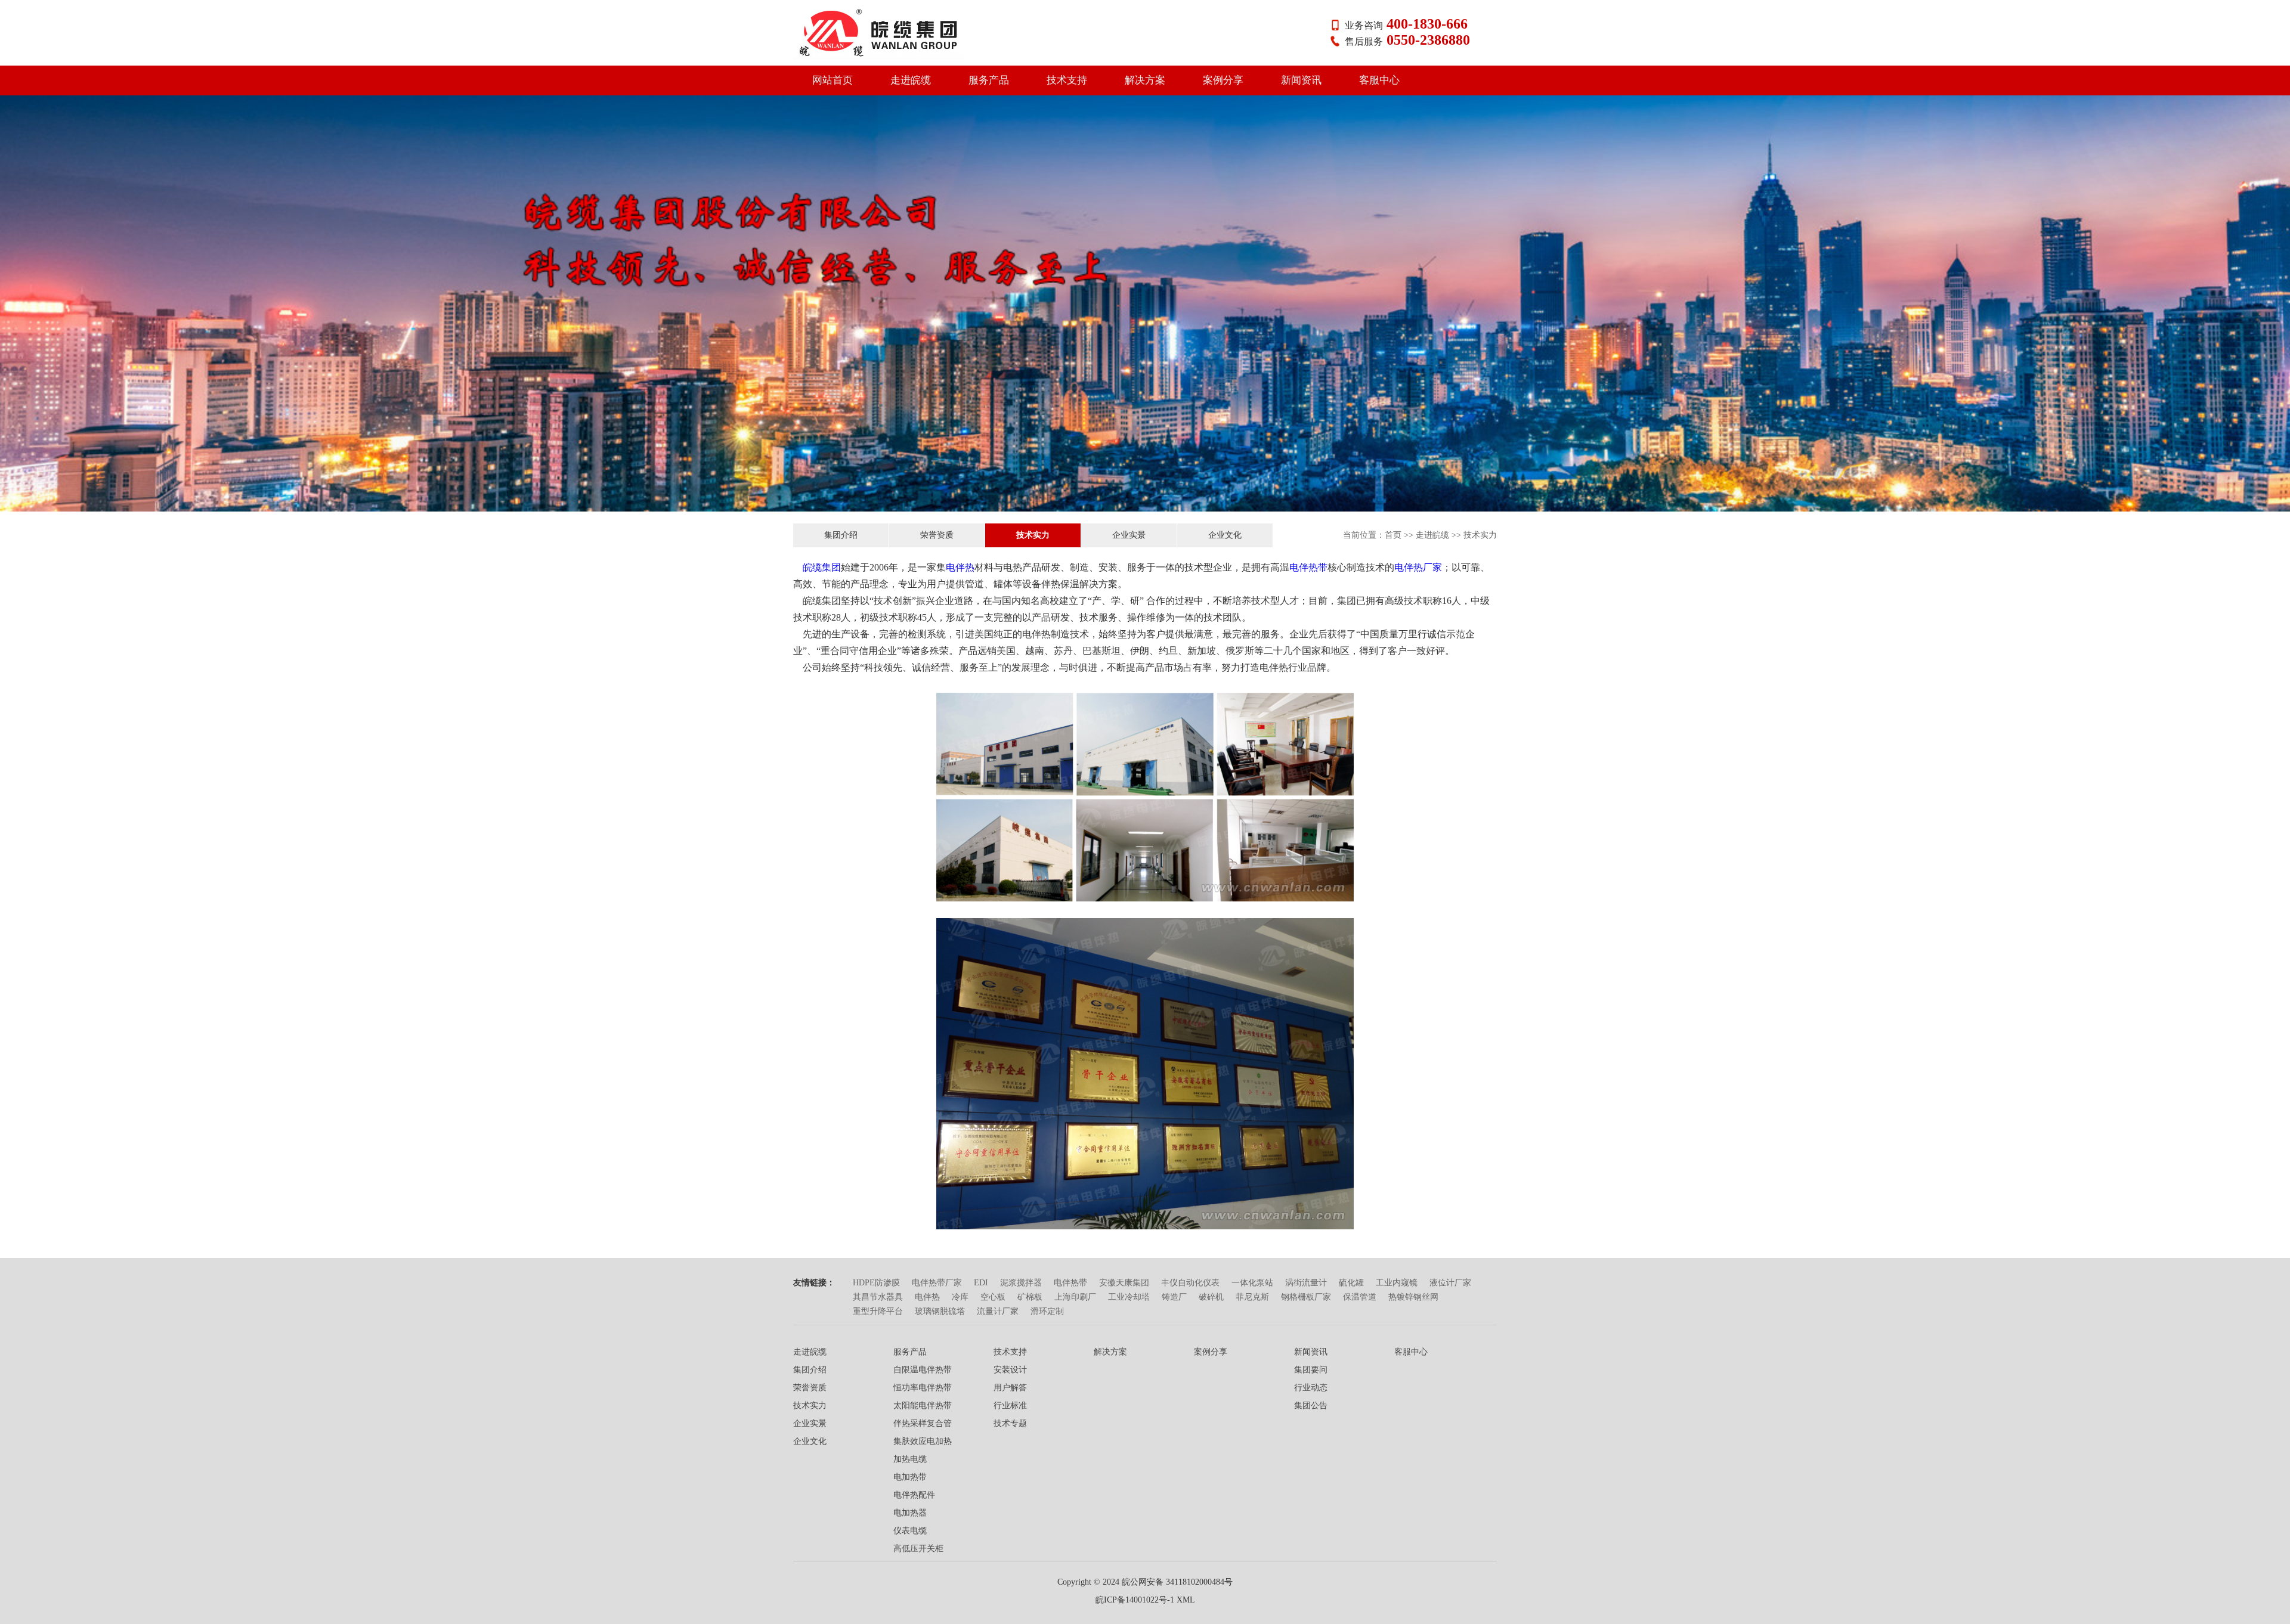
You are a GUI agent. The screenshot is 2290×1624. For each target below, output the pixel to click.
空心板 (993, 1297)
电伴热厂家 (1418, 567)
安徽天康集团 (1124, 1283)
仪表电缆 (910, 1531)
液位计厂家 (1450, 1283)
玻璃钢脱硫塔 (940, 1311)
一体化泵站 (1252, 1283)
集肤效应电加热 (923, 1441)
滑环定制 (1047, 1311)
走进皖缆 (911, 80)
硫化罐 (1351, 1283)
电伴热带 (1308, 567)
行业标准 (1010, 1405)
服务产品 (989, 80)
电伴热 (960, 567)
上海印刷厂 (1075, 1297)
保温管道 (1360, 1297)
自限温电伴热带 (923, 1370)
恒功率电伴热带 (923, 1388)
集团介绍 (841, 535)
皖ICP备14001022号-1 (1135, 1600)
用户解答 (1010, 1388)
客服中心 (1379, 80)
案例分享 (1223, 80)
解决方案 (1145, 80)
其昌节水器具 (878, 1297)
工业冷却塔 (1129, 1297)
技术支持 (1067, 80)
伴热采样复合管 (923, 1423)
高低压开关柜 (918, 1549)
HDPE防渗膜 (876, 1283)
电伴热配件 (914, 1495)
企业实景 (1129, 535)
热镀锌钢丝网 (1413, 1297)
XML (1186, 1600)
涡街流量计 (1306, 1283)
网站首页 (833, 80)
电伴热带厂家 (937, 1283)
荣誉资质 (937, 535)
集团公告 (1311, 1405)
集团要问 (1311, 1370)
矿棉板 (1030, 1297)
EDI (981, 1283)
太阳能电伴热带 (923, 1405)
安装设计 (1010, 1370)
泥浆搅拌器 (1021, 1283)
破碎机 (1211, 1297)
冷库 (960, 1297)
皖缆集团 (822, 567)
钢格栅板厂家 (1306, 1297)
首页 (1393, 535)
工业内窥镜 (1397, 1283)
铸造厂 (1174, 1297)
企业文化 (1225, 535)
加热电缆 (910, 1459)
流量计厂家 (998, 1311)
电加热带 (910, 1477)
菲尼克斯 (1252, 1297)
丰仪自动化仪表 (1190, 1283)
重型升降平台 (878, 1311)
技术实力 (1033, 535)
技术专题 (1010, 1423)
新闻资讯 (1301, 80)
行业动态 (1311, 1388)
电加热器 (910, 1513)
